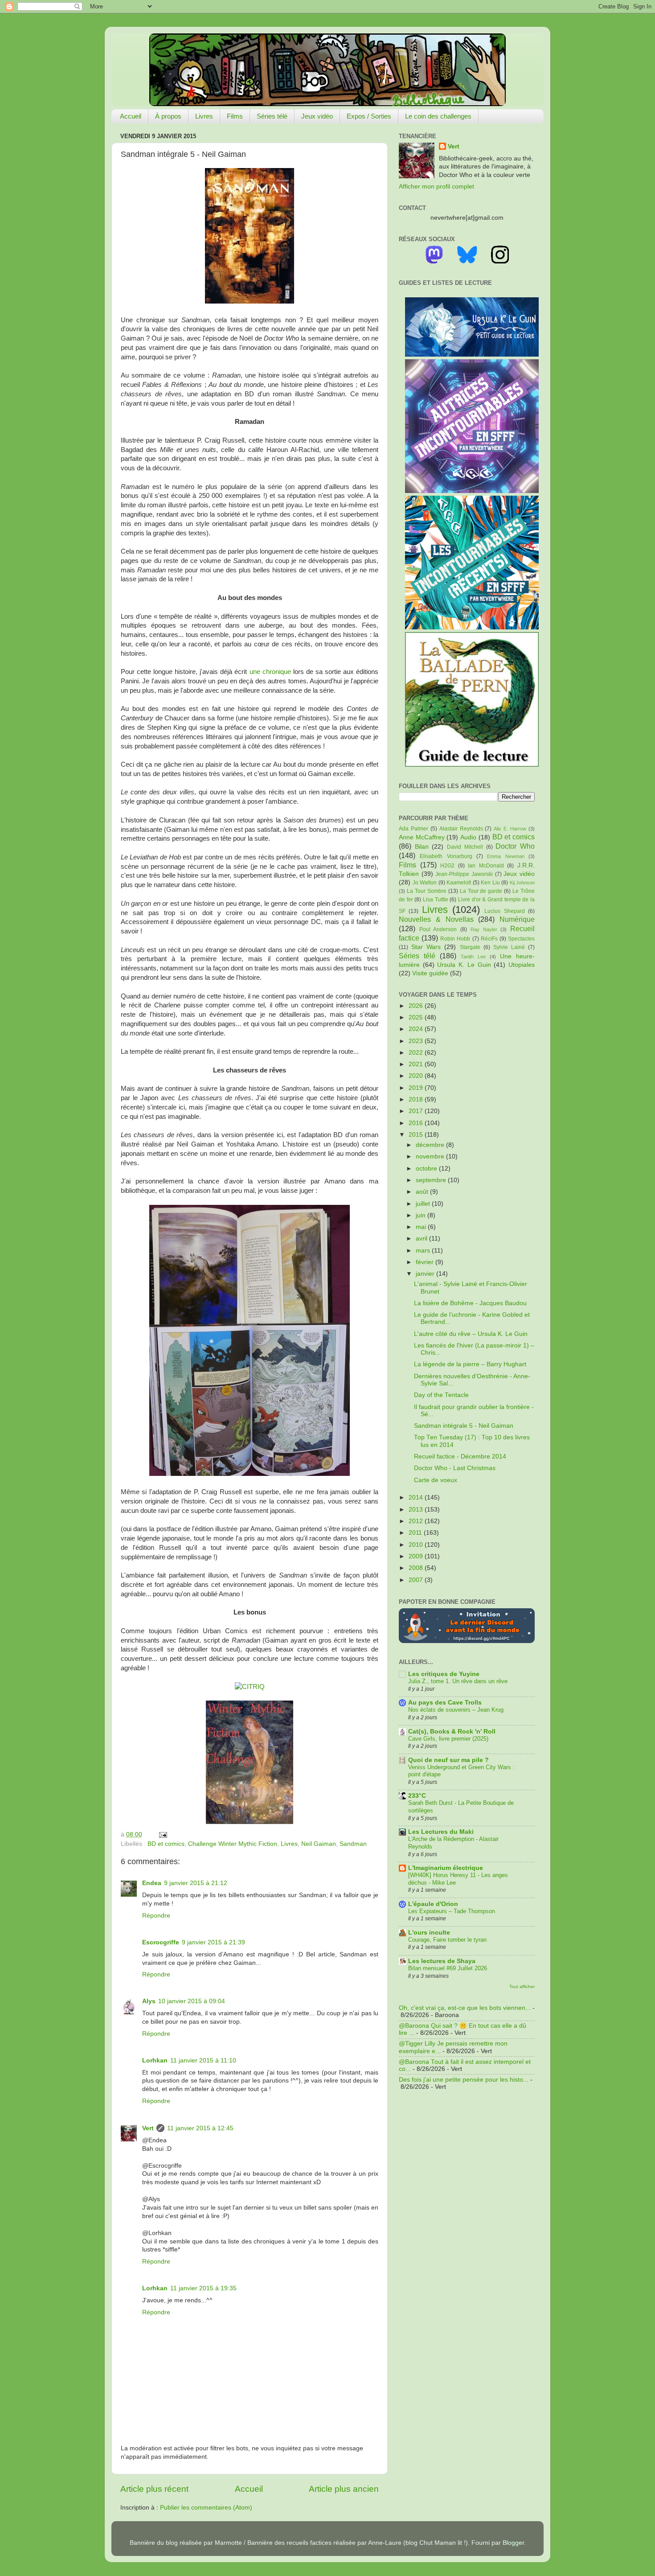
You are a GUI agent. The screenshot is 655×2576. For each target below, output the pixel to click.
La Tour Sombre (427, 891)
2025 (417, 1017)
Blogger (513, 2543)
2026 (417, 1006)
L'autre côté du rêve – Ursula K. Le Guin (471, 1334)
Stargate (470, 947)
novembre (431, 1157)
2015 (417, 1135)
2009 (417, 1556)
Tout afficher (522, 1986)
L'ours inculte (429, 1933)
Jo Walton (425, 883)
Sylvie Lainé (509, 947)
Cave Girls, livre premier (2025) (448, 1739)
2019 (417, 1088)
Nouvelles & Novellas (436, 919)
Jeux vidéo (317, 116)
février (426, 1262)
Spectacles (521, 939)
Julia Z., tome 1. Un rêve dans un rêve (458, 1681)
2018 (417, 1099)
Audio (468, 837)
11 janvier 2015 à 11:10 (203, 2060)
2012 (417, 1521)
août (423, 1192)
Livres (204, 116)
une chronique (271, 672)
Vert (148, 2128)
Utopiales (522, 965)
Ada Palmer (413, 829)
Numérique (517, 919)
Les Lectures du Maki (441, 1832)
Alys (149, 2001)
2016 (417, 1123)
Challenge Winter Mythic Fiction (233, 1844)
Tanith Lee (473, 957)
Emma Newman (506, 856)
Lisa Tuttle (436, 900)
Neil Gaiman (319, 1844)
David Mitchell (465, 847)
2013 (417, 1510)
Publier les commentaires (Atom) (206, 2508)
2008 (417, 1568)
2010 (417, 1545)
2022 (417, 1053)
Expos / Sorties (369, 116)
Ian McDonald (486, 866)
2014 (417, 1498)
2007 (417, 1580)
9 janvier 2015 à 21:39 (213, 1942)
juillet (424, 1204)
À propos (168, 116)
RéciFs (489, 939)
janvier (426, 1274)
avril (422, 1239)
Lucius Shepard (504, 911)
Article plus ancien (344, 2489)
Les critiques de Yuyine (444, 1674)
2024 (417, 1029)
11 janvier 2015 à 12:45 (200, 2128)
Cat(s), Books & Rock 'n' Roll (452, 1732)
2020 (417, 1076)
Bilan (422, 847)
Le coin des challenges (438, 116)
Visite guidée (430, 973)
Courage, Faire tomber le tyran (447, 1940)
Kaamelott (459, 883)
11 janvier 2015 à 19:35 (203, 2288)
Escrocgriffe (161, 1942)
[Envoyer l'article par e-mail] (162, 1834)
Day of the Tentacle (441, 1395)
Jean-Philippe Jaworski (464, 874)
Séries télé (272, 116)
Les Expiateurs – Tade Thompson (452, 1911)
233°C (417, 1796)
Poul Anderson (438, 929)
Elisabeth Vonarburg (446, 856)
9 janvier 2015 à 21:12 (196, 1883)
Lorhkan (155, 2060)
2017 (417, 1111)
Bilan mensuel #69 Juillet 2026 (448, 1968)
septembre (432, 1180)
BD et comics (166, 1844)
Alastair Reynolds (461, 829)
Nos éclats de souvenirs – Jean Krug (456, 1710)
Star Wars (426, 947)
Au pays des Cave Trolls (445, 1703)
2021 (417, 1064)
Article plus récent (154, 2489)
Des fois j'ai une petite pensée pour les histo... (464, 2080)
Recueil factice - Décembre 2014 (460, 1456)
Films (235, 116)
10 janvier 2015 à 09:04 (192, 2001)
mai (422, 1227)
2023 (417, 1041)
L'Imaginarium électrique (446, 1868)
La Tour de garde (481, 891)
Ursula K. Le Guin (464, 965)
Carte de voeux (436, 1480)
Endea (152, 1883)
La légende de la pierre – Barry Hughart (470, 1364)
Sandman (353, 1844)
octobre (427, 1169)
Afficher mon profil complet (436, 187)
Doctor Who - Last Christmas (455, 1468)
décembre (431, 1145)
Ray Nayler (484, 929)
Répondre (156, 1916)
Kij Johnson (522, 883)
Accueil (131, 116)
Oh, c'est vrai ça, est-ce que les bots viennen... (465, 2008)
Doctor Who (515, 846)
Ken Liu (490, 883)
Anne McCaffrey (422, 837)
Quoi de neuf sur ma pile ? (448, 1760)
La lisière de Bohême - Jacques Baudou (470, 1303)
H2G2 (447, 866)
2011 (416, 1533)
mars (424, 1251)
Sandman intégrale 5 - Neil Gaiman (464, 1426)
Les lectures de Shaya (442, 1961)
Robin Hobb (455, 939)
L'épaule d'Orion (433, 1904)
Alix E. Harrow (510, 829)
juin (422, 1215)
